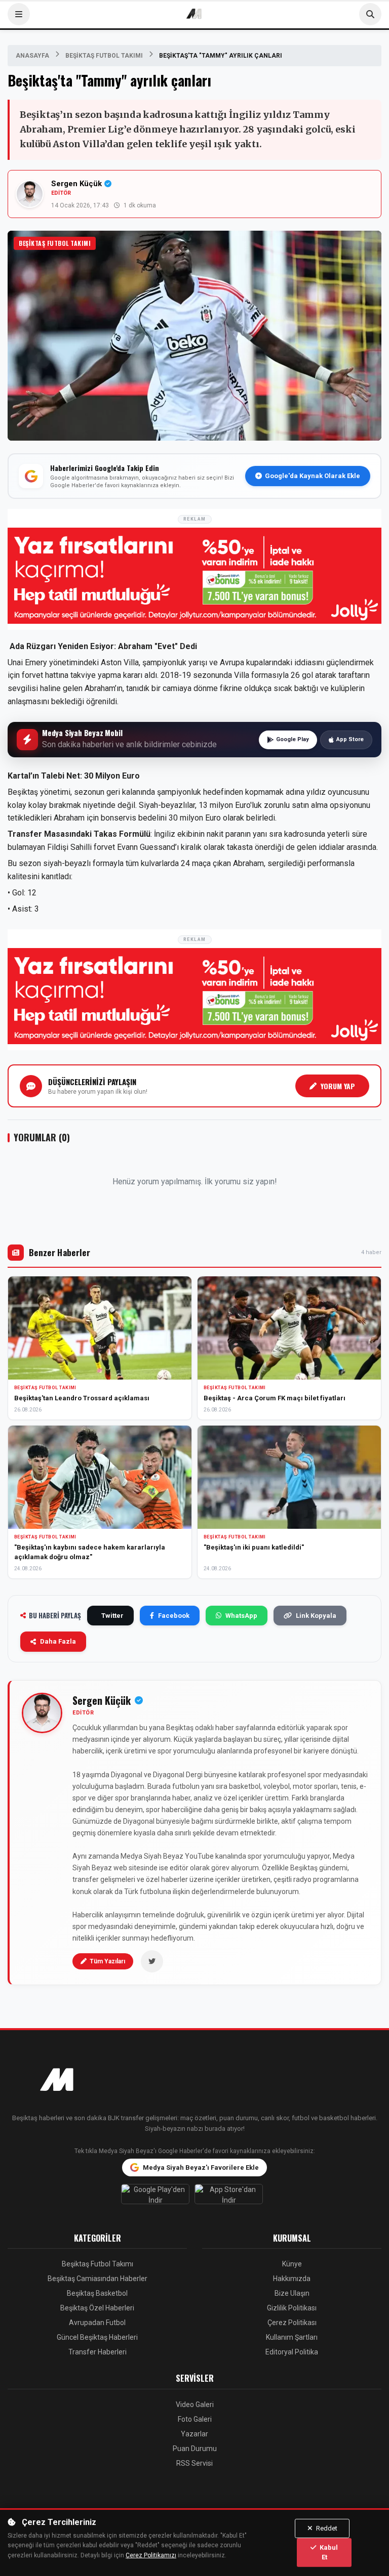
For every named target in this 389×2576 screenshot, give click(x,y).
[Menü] (19, 14)
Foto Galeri (195, 2419)
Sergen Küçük (76, 184)
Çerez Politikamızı (151, 2555)
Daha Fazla (58, 1641)
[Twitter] (152, 1961)
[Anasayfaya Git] (194, 2081)
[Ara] (370, 14)
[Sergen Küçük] (42, 1713)
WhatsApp (241, 1616)
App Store (350, 739)
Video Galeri (195, 2405)
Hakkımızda (292, 2279)
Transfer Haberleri (98, 2352)
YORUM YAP (338, 1086)
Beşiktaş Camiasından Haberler (98, 2279)
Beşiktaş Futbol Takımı (104, 56)
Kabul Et (328, 2552)
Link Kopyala (316, 1616)
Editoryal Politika (292, 2352)
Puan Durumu (195, 2449)
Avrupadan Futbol (97, 2323)
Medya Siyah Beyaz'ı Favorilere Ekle (201, 2167)
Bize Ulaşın (292, 2293)
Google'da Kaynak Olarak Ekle (313, 476)
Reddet (326, 2528)
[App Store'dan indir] (231, 2197)
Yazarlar (194, 2434)
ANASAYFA (32, 56)
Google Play (293, 739)
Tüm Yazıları (107, 1961)
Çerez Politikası (292, 2323)
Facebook (174, 1616)
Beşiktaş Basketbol (97, 2293)
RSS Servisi (194, 2463)
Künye (292, 2264)
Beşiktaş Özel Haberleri (97, 2308)
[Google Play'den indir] (158, 2197)
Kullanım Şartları (292, 2337)
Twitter (112, 1616)
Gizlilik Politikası (292, 2308)
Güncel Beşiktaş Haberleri (97, 2337)
